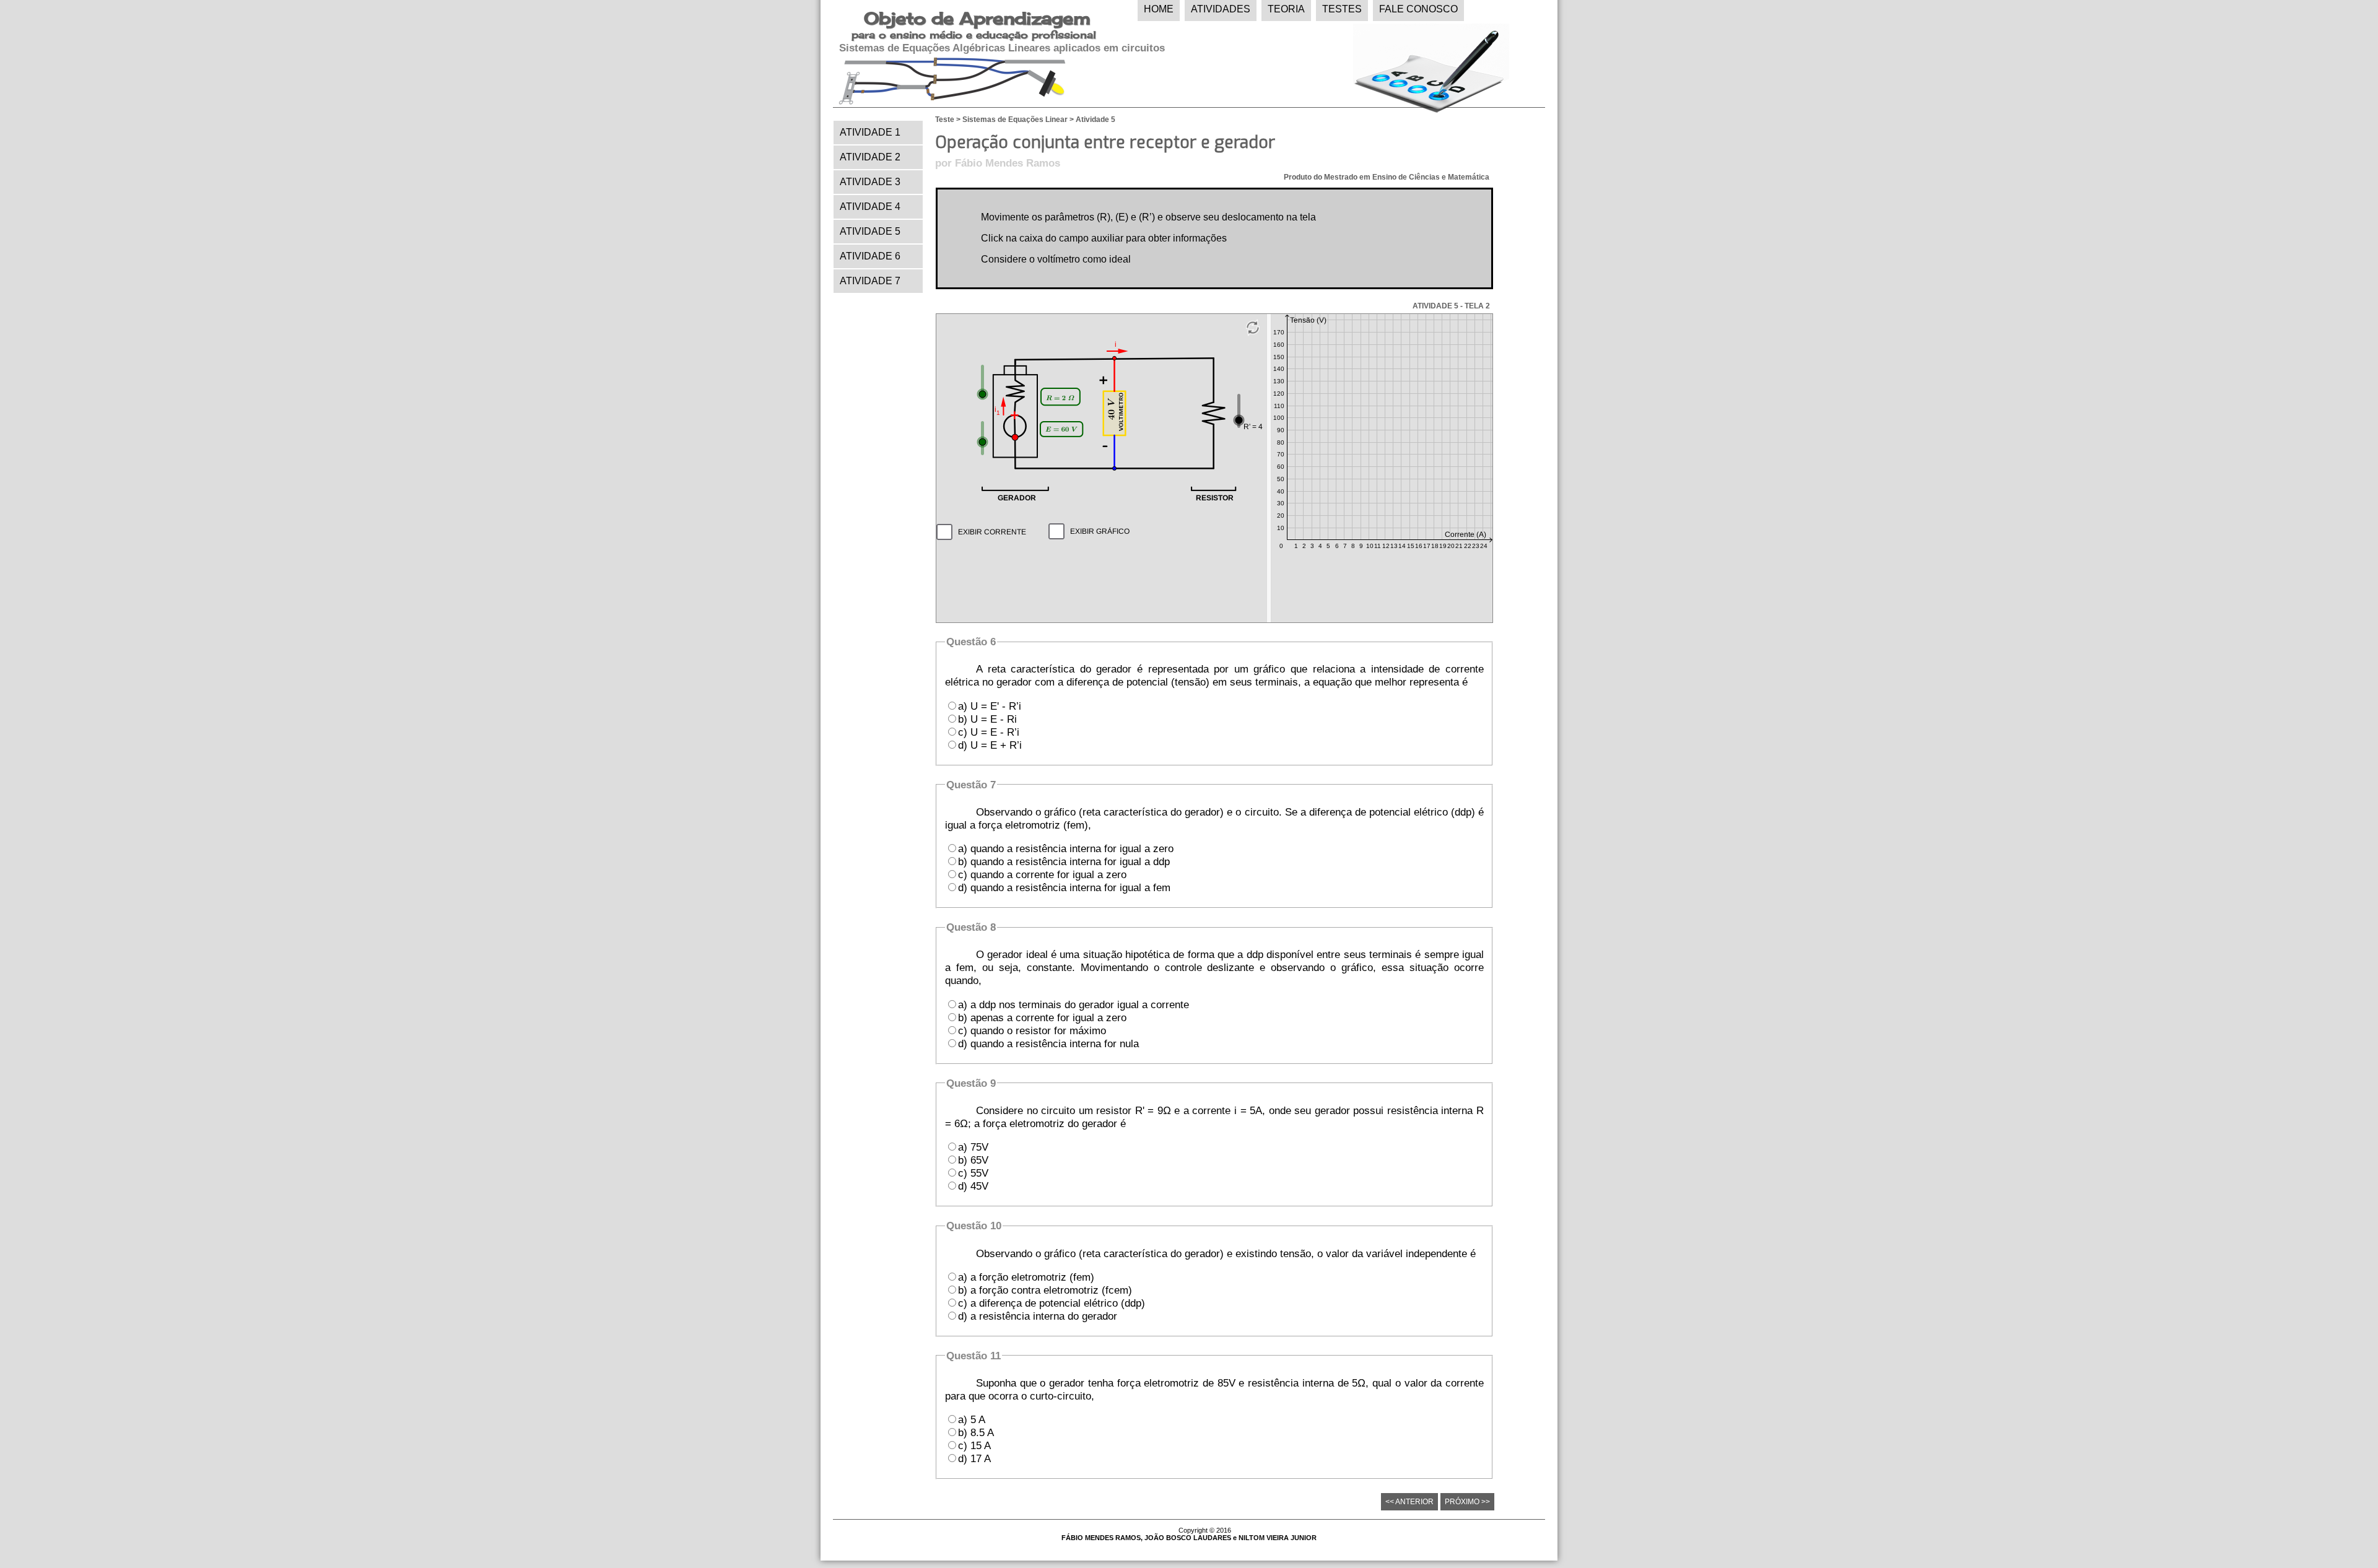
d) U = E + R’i (990, 745)
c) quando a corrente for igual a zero (1042, 874)
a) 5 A (972, 1419)
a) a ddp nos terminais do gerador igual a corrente (1074, 1004)
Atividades (1221, 9)
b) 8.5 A (976, 1432)
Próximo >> (1467, 1502)
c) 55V (973, 1173)
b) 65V (973, 1160)
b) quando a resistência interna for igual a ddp (1064, 861)
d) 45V (973, 1186)
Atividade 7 (870, 281)
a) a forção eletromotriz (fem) (1026, 1277)
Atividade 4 (870, 207)
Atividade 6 (870, 256)
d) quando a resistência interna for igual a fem (1064, 887)
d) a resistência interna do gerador (1038, 1316)
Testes (1342, 9)
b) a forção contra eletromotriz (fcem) (1045, 1290)
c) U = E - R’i (989, 732)
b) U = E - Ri (987, 719)
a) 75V (973, 1147)
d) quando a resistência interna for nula (1048, 1043)
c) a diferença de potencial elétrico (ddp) (1052, 1303)
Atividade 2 (870, 157)
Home (1159, 9)
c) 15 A (974, 1445)
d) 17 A (974, 1458)
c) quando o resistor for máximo (1032, 1030)
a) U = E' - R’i (990, 706)
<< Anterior (1409, 1502)
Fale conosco (1418, 9)
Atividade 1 (870, 132)
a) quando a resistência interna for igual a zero (1066, 848)
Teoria (1286, 9)
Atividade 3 (870, 182)
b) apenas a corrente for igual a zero (1042, 1017)
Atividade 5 (870, 231)
